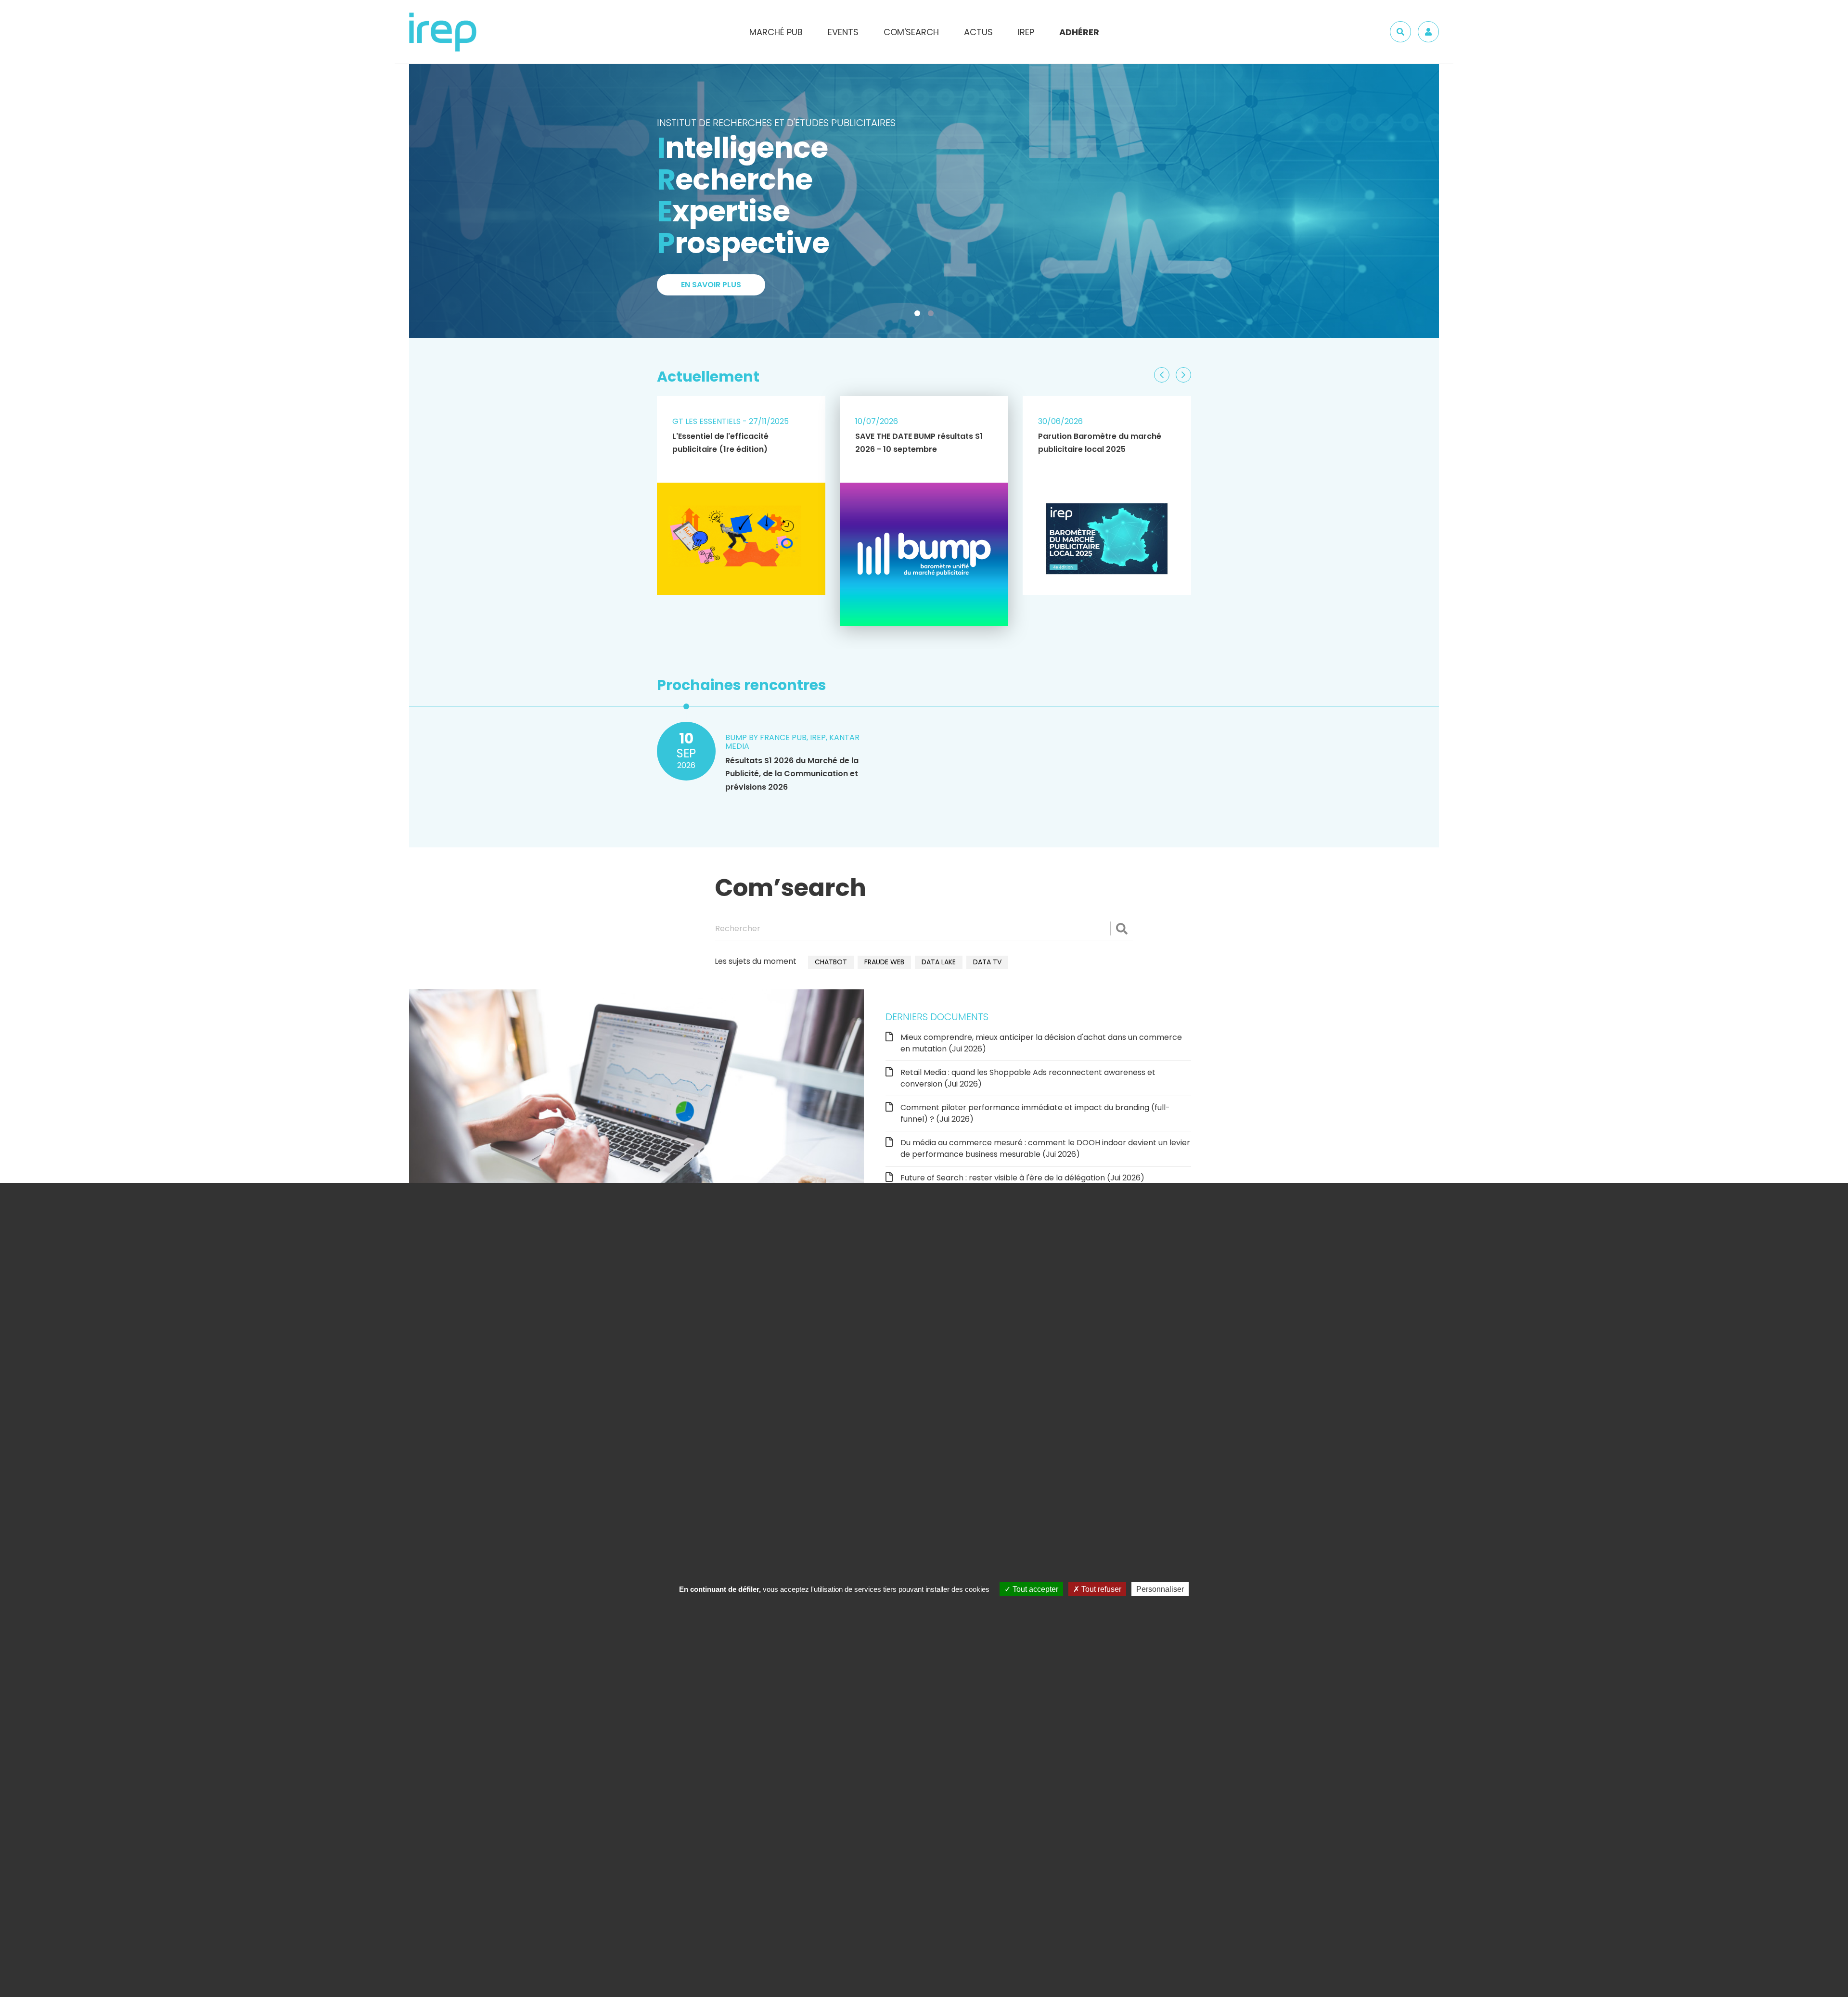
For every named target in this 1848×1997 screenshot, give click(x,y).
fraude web (884, 962)
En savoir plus (711, 154)
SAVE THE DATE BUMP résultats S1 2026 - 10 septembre (919, 443)
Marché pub (776, 32)
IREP (1026, 32)
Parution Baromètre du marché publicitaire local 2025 (1100, 443)
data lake (939, 962)
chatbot (831, 962)
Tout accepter (1034, 1589)
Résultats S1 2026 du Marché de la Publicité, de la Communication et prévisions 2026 (792, 774)
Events (843, 32)
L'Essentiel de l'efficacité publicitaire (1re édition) (720, 443)
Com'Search (911, 32)
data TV (987, 962)
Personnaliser (1160, 1589)
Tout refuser (1100, 1589)
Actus (978, 32)
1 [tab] (919, 315)
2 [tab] (933, 315)
